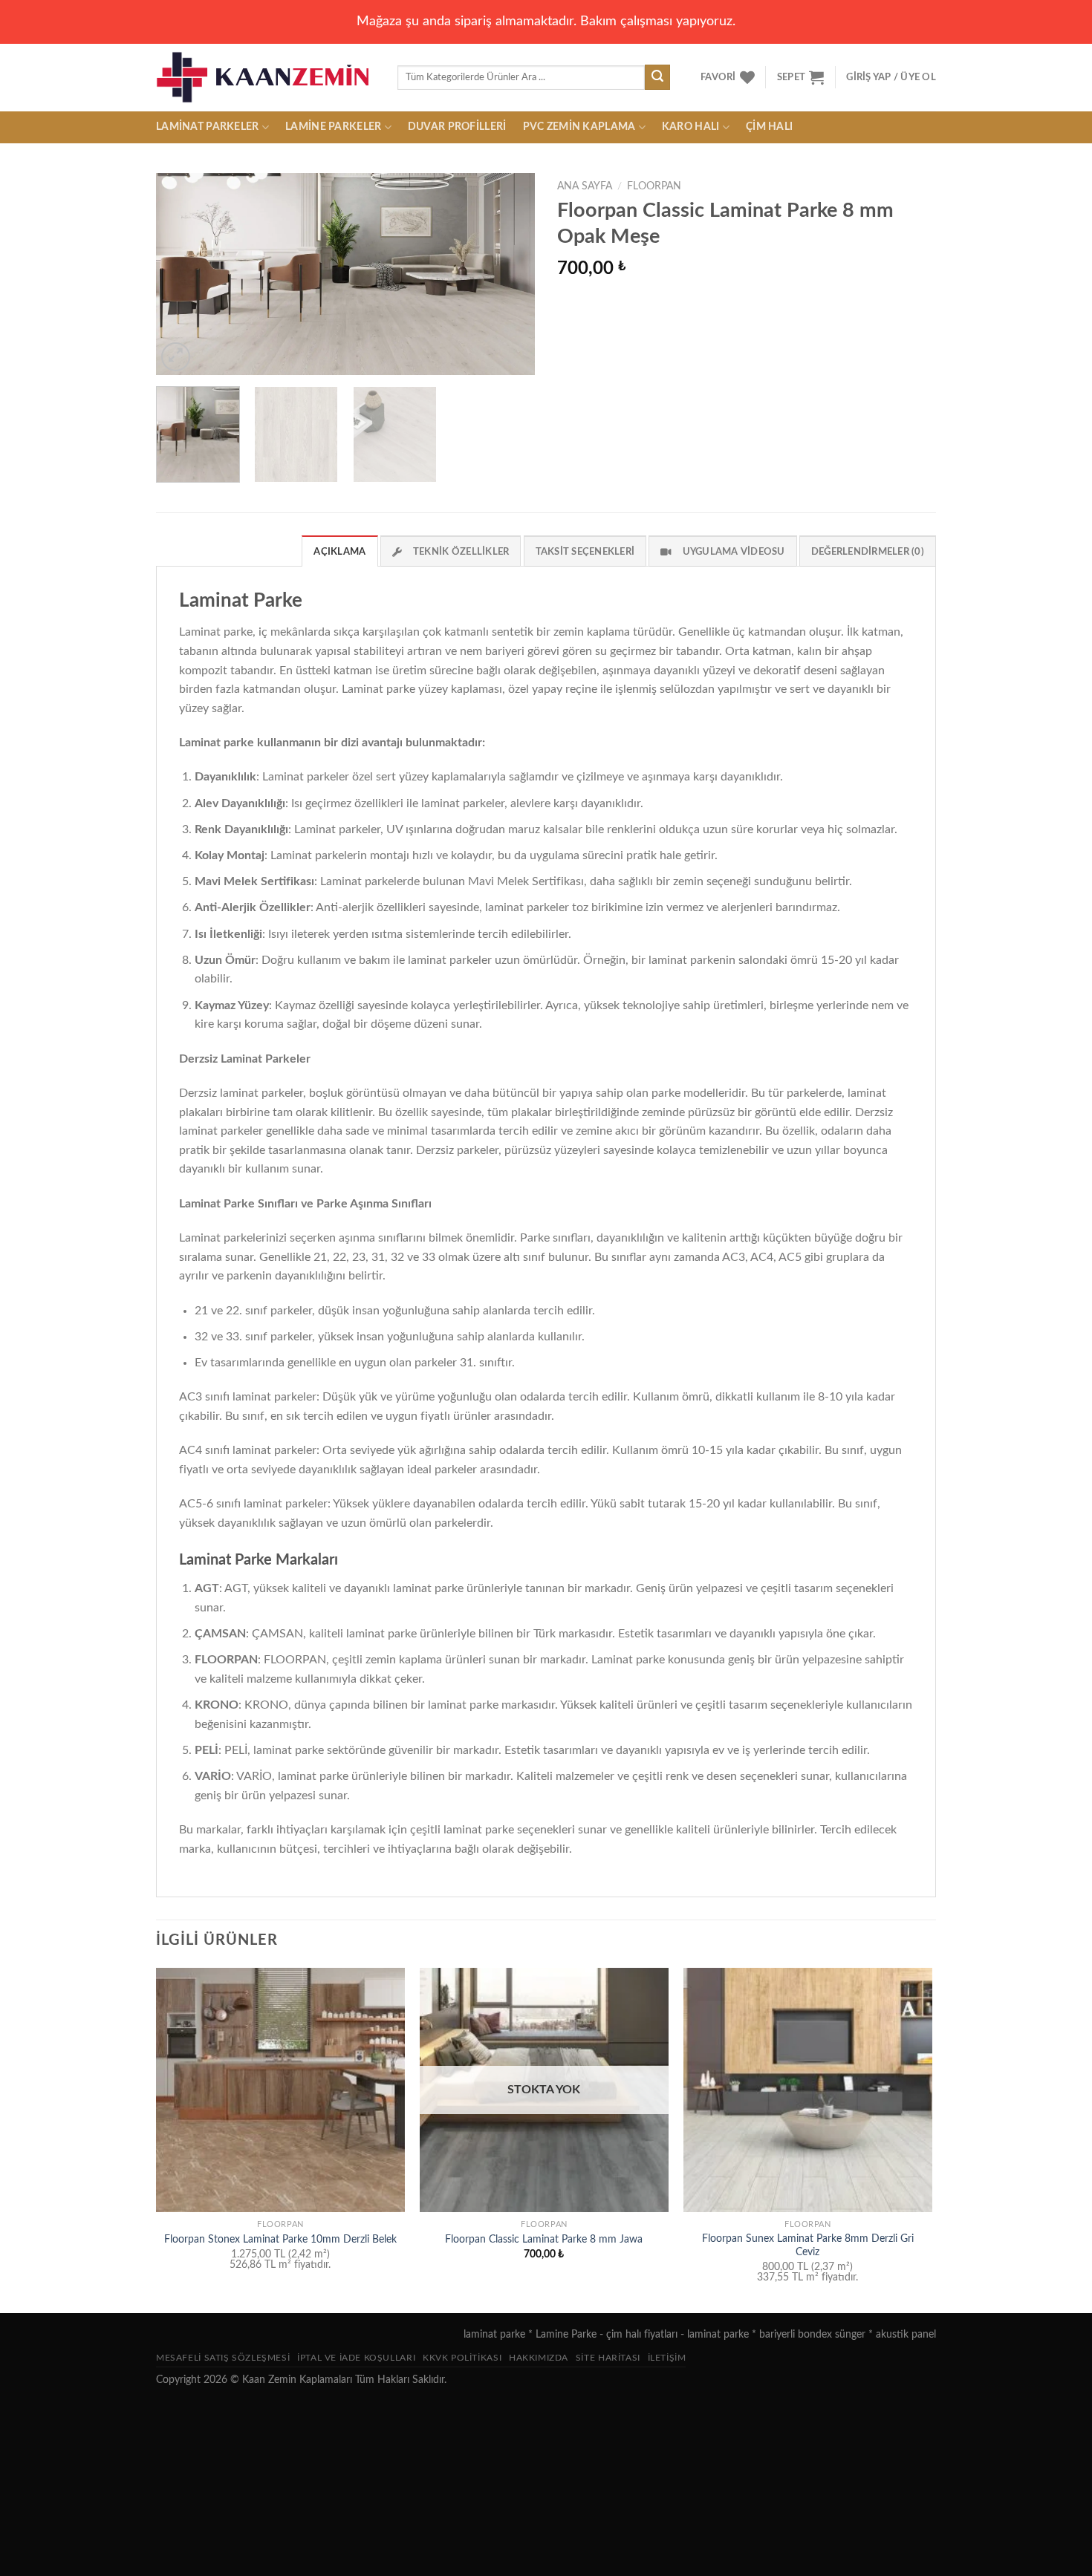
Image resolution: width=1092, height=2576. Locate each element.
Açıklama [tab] (339, 552)
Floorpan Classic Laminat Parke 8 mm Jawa (544, 2239)
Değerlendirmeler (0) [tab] (868, 552)
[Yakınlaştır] (176, 357)
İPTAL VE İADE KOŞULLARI (356, 2358)
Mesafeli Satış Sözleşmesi (223, 2358)
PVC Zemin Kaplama (579, 127)
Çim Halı (769, 127)
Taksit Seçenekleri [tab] (585, 552)
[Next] (509, 274)
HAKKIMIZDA (539, 2358)
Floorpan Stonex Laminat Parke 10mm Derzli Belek (280, 2239)
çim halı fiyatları (642, 2334)
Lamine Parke (566, 2334)
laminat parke (494, 2334)
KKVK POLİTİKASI (462, 2358)
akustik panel (906, 2334)
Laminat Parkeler (208, 127)
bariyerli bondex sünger (812, 2334)
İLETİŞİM (667, 2358)
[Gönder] (657, 77)
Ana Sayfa (585, 186)
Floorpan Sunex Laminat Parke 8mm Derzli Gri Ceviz (808, 2246)
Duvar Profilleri (457, 127)
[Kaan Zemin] (266, 77)
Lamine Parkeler (333, 127)
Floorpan (654, 186)
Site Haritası (608, 2358)
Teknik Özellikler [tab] (461, 552)
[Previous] (182, 274)
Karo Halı (691, 127)
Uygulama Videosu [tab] (734, 552)
